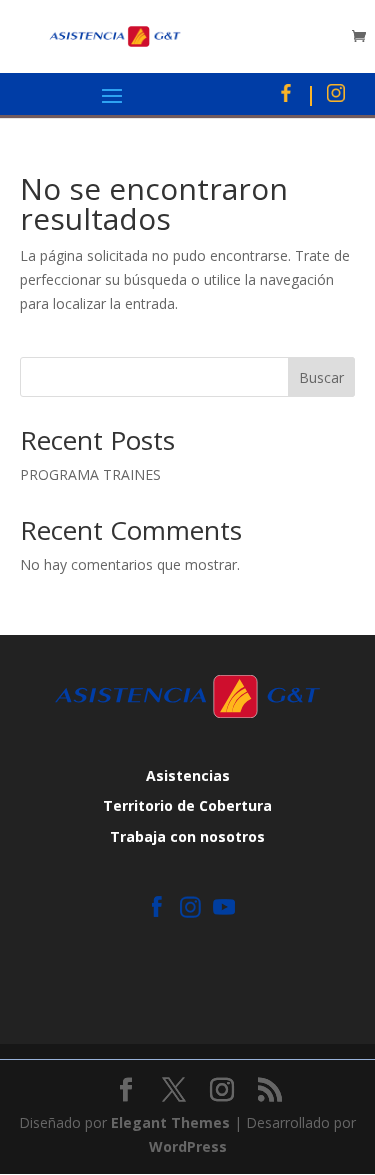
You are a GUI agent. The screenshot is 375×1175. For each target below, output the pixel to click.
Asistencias (188, 775)
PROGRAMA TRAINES (90, 474)
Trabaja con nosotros (187, 836)
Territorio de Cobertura (187, 805)
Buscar (321, 377)
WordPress (188, 1146)
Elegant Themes (170, 1122)
